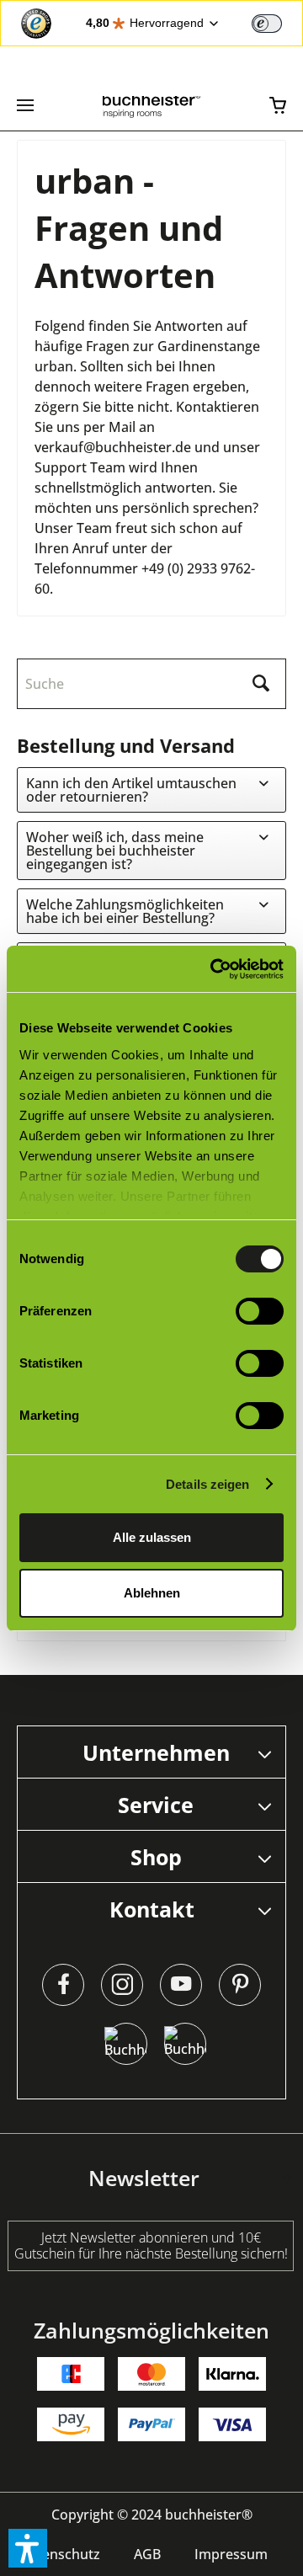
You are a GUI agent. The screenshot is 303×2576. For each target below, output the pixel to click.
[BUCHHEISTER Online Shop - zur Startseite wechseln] (152, 106)
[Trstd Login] (277, 22)
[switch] (267, 24)
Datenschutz (60, 2554)
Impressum (231, 2554)
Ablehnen (152, 1593)
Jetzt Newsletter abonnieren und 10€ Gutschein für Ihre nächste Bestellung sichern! (151, 2245)
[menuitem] (25, 105)
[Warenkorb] (278, 105)
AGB (147, 2554)
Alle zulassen (152, 1537)
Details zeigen (207, 1484)
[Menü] (25, 105)
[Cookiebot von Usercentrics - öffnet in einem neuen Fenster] (214, 969)
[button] (28, 2548)
